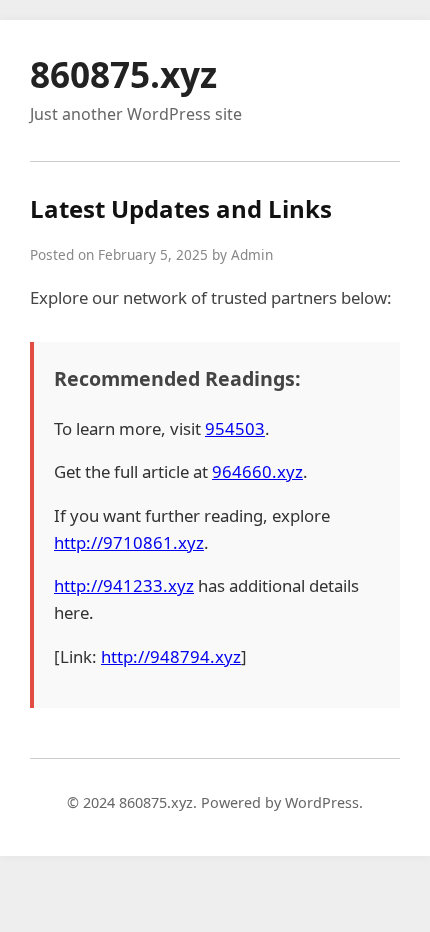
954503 (235, 428)
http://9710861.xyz (129, 542)
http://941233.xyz (124, 585)
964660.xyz (257, 471)
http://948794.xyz (171, 656)
